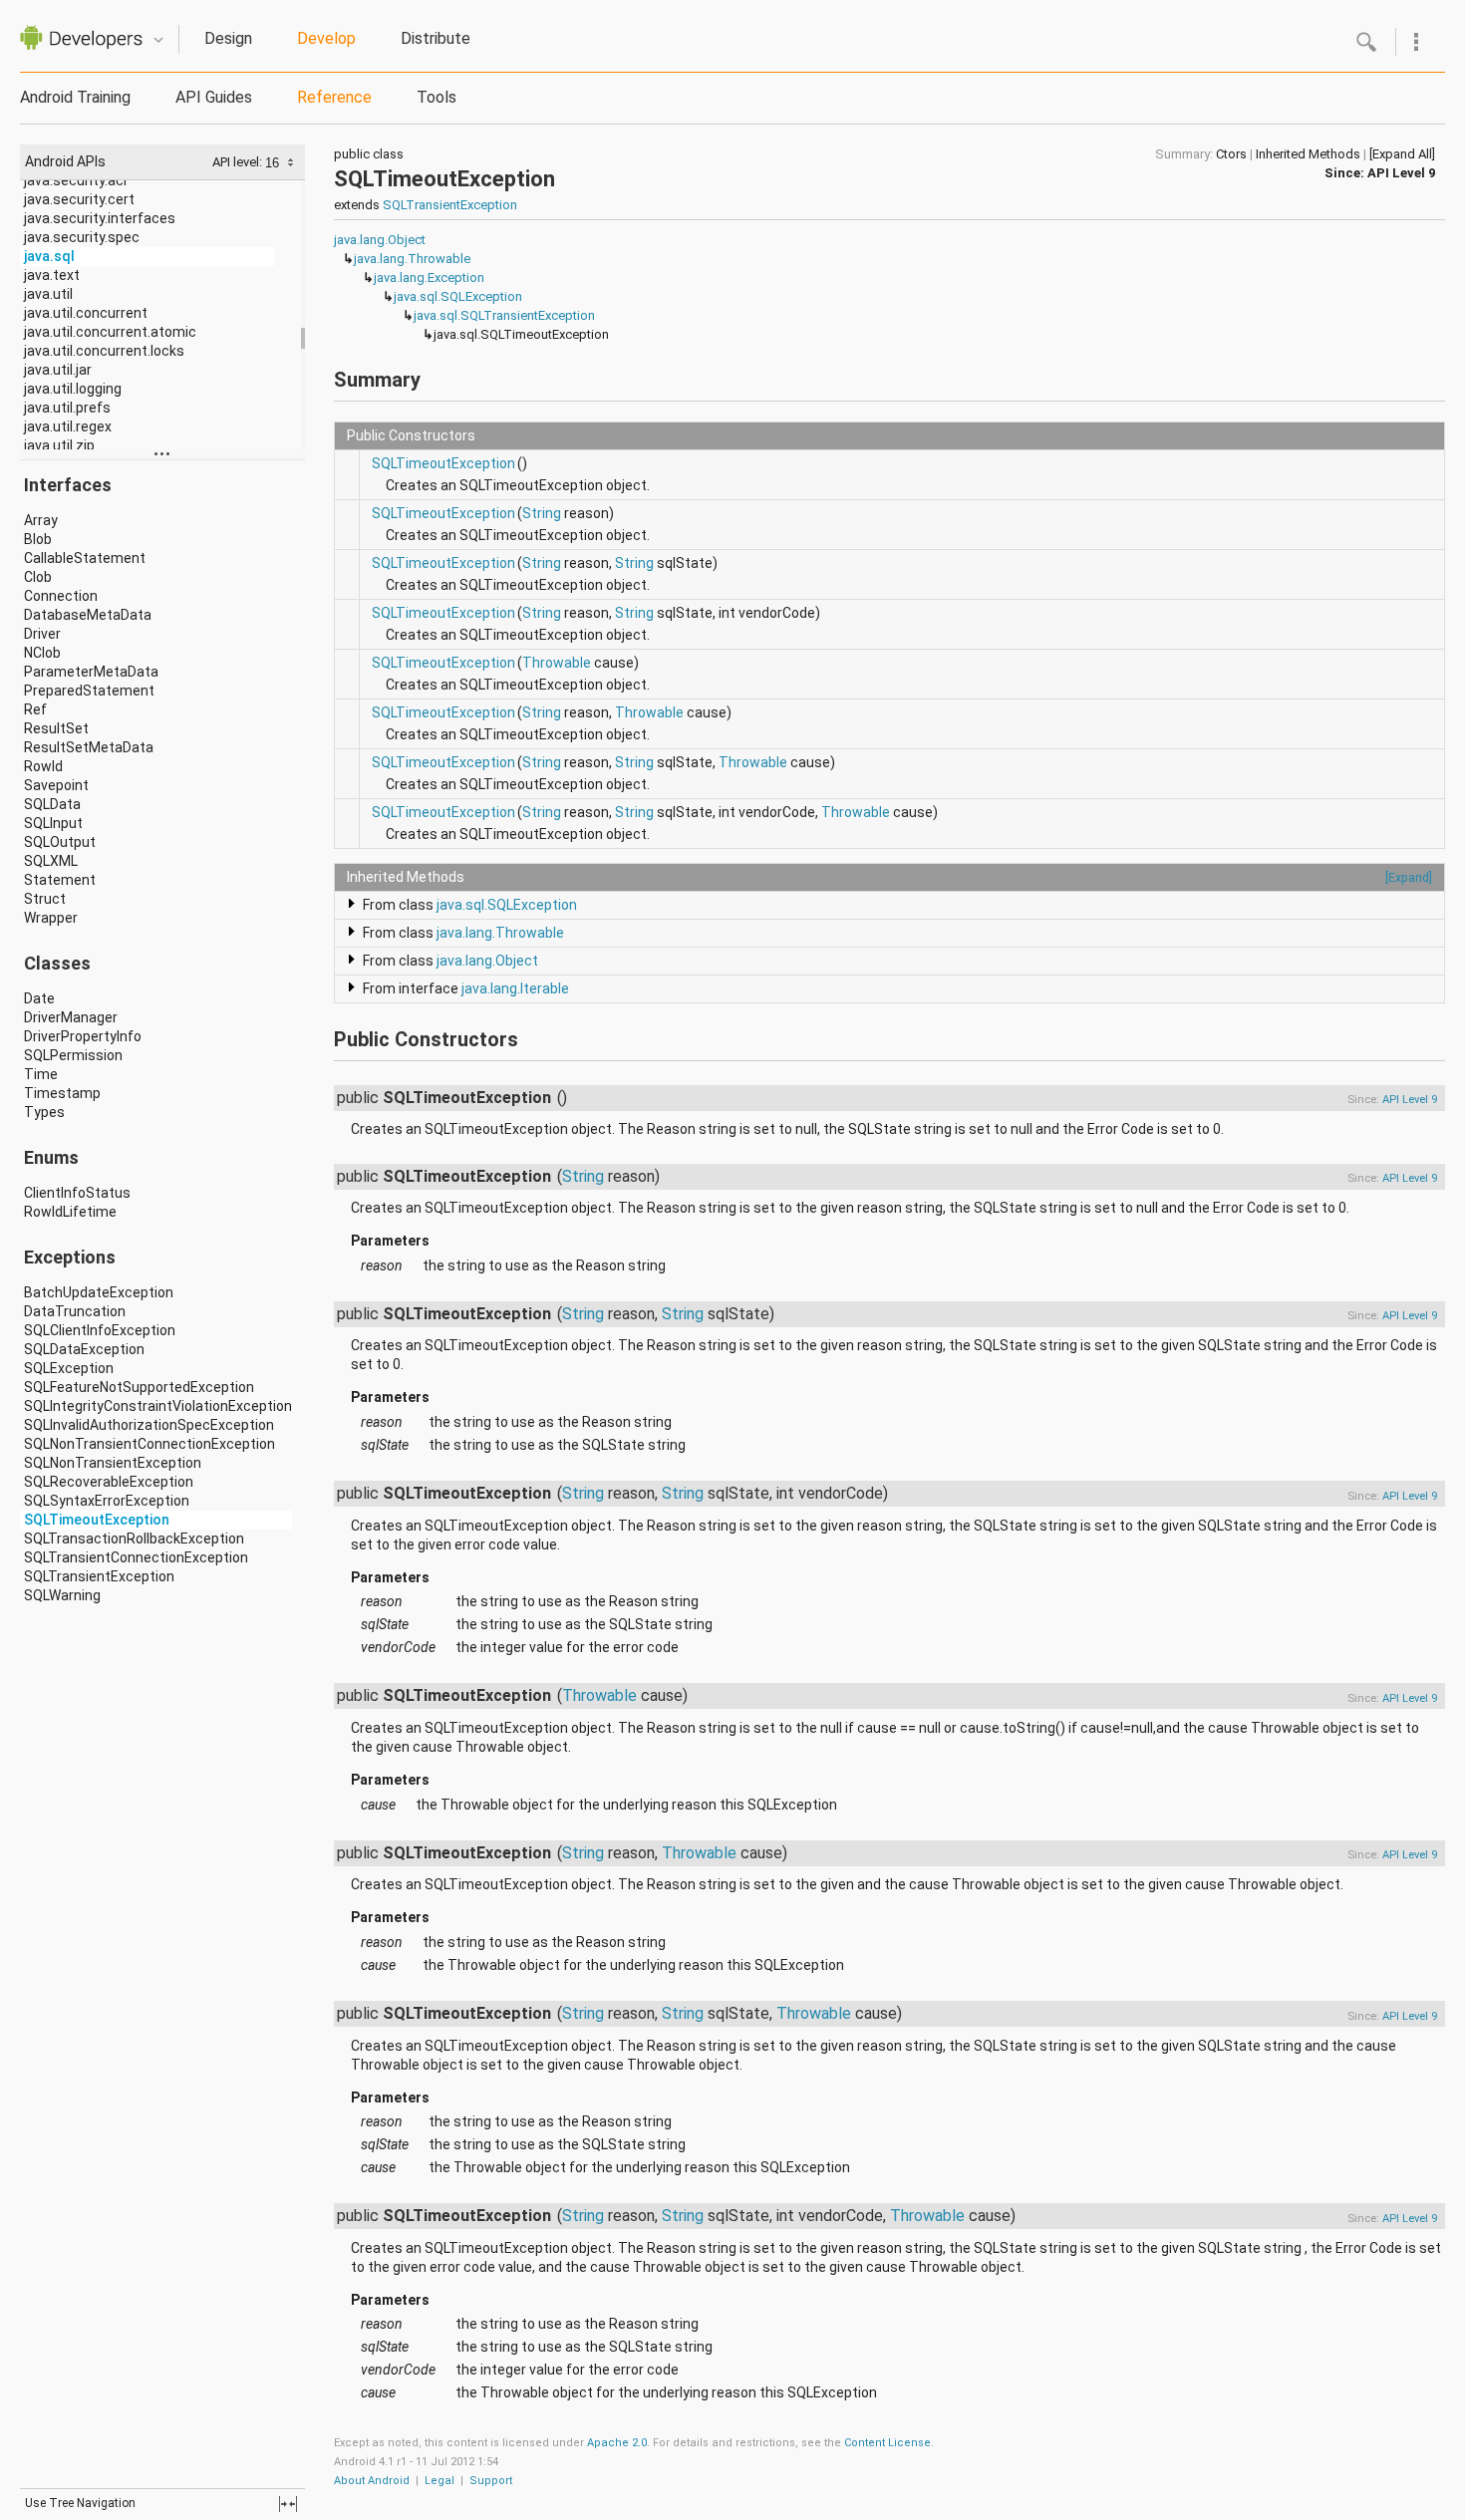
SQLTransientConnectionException (136, 1557)
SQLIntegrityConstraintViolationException (158, 1406)
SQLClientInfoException (100, 1330)
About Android (372, 2481)
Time (41, 1074)
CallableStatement (85, 558)
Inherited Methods (1308, 154)
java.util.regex (68, 426)
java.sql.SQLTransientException (504, 315)
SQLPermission (73, 1055)
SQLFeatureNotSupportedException (139, 1387)
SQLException (69, 1368)
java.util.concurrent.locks (104, 351)
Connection (61, 596)
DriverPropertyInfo (83, 1036)
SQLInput (53, 823)
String (542, 513)
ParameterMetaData (91, 672)
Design (228, 38)
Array (41, 520)
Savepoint (56, 785)
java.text (52, 275)
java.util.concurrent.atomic (110, 332)
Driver (42, 634)
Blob (38, 539)
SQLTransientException (99, 1576)
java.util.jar (58, 370)
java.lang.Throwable (412, 259)
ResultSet (56, 728)
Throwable (557, 663)
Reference (334, 97)
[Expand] (1409, 877)
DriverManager (71, 1017)
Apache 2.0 (617, 2443)
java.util (48, 294)
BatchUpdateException (99, 1292)
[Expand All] (1402, 154)
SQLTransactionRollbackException (134, 1539)
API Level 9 (1401, 173)
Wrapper (51, 918)
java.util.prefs (67, 408)
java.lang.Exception (429, 278)
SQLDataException (84, 1349)
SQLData (52, 804)
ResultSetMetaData (89, 747)
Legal (439, 2481)
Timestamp (62, 1093)
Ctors (1231, 154)
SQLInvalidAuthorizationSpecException (149, 1425)
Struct (45, 899)
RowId (43, 766)
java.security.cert (79, 199)
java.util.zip (59, 445)
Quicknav (158, 40)
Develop (326, 38)
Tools (437, 97)
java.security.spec (82, 237)
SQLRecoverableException (109, 1482)
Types (44, 1112)
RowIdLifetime (70, 1212)
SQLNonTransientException (113, 1463)
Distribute (436, 38)
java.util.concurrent (86, 313)
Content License (887, 2443)
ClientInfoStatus (77, 1193)
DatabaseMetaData (88, 615)
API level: (239, 162)
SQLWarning (62, 1595)
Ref (35, 709)
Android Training (75, 97)
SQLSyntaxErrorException (107, 1501)
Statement (60, 880)
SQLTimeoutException (97, 1520)
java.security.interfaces (100, 218)
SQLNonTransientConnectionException (149, 1444)
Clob (38, 577)
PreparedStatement (89, 691)
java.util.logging (73, 389)
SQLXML (51, 861)
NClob (42, 653)
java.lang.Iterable (515, 988)
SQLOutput (60, 842)
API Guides (214, 97)
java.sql (49, 256)
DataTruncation (75, 1311)
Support (491, 2481)
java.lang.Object (380, 240)
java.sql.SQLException (458, 296)
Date (39, 998)
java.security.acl (75, 180)
